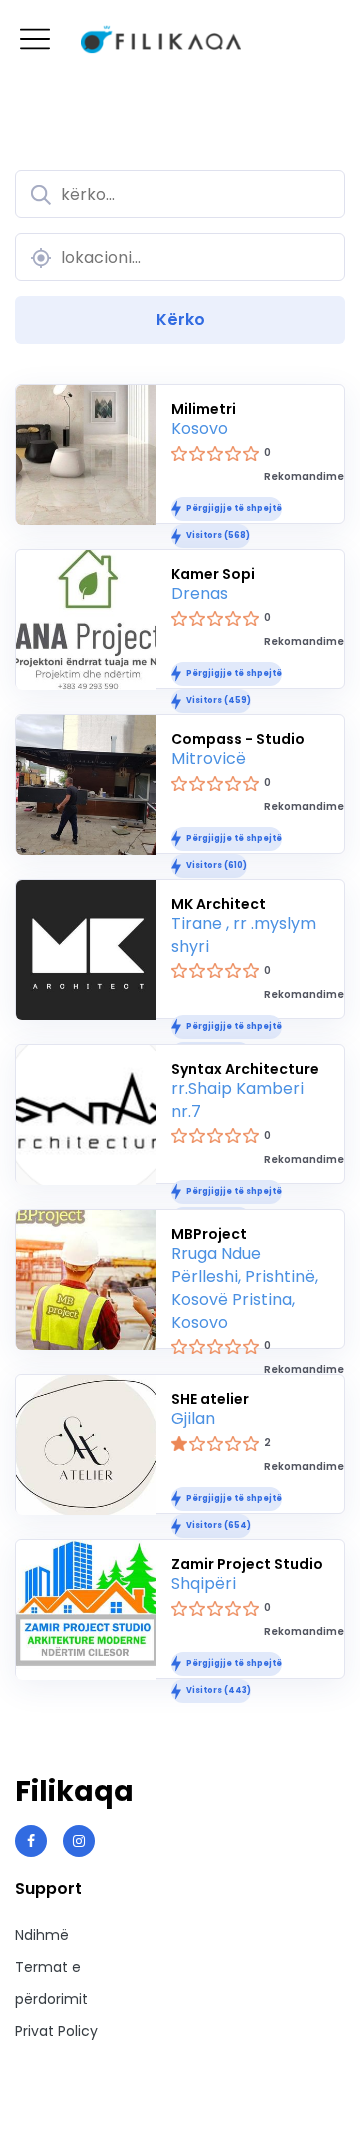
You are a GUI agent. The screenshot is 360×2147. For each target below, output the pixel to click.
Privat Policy (56, 2031)
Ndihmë (42, 1935)
